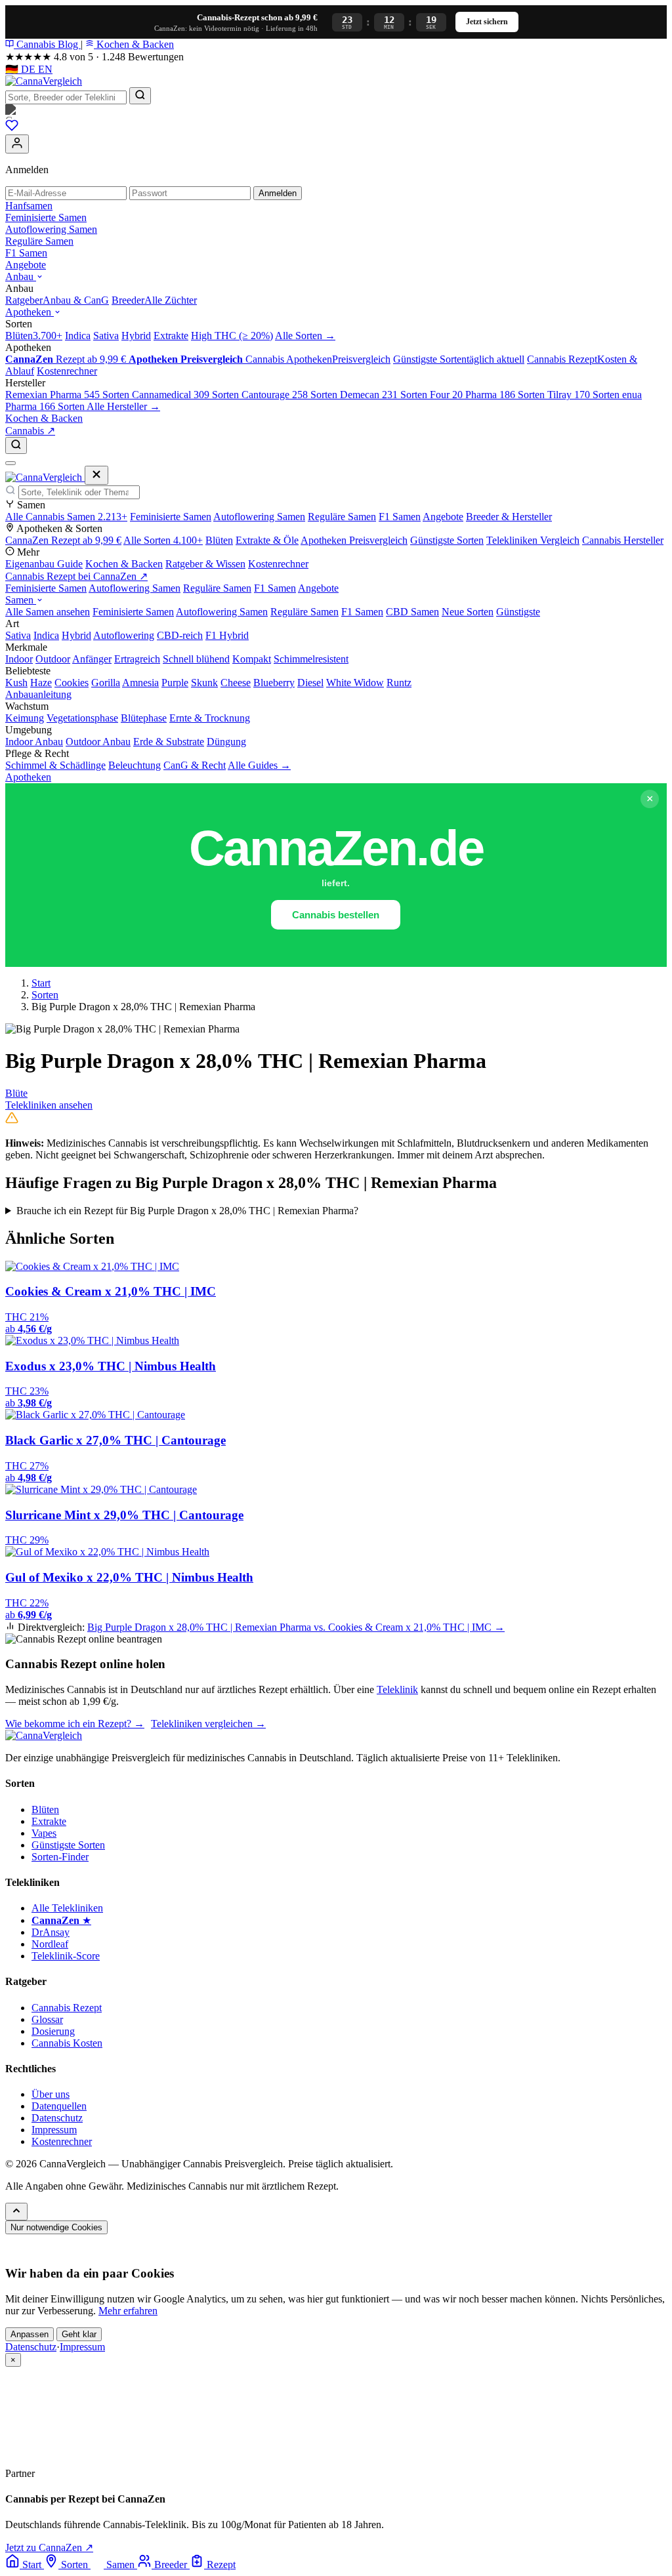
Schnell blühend (196, 659)
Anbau (21, 276)
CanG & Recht (195, 765)
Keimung (25, 718)
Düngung (226, 742)
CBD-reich (180, 635)
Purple (175, 683)
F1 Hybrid (227, 635)
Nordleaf (50, 1944)
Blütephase (144, 718)
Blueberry (274, 683)
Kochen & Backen (134, 44)
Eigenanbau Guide (44, 564)
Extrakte (49, 1821)
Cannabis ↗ (30, 431)
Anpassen (30, 2334)
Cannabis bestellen (336, 915)
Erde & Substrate (169, 742)
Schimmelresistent (311, 659)
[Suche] (16, 445)
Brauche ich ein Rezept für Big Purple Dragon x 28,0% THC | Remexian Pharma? (187, 1211)
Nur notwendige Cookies (56, 2227)
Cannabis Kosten (67, 2043)
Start (41, 983)
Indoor (19, 659)
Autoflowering (124, 635)
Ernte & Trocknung (210, 718)
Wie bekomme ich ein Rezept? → (75, 1724)
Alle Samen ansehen (48, 612)
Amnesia (140, 683)
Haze (41, 683)
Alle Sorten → (305, 336)
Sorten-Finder (60, 1857)
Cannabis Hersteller (623, 540)
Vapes (44, 1833)
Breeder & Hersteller (509, 517)
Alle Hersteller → (123, 406)
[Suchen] (140, 96)
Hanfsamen (29, 206)
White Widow (355, 683)
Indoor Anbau (34, 742)
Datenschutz (57, 2118)
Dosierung (53, 2031)
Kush (16, 683)
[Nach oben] (16, 2212)
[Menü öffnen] (10, 463)
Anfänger (92, 659)
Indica (46, 635)
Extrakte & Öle (267, 540)
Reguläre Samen (39, 241)
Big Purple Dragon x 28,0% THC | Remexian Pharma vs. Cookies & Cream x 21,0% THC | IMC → (296, 1627)
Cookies (72, 683)
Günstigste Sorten (447, 540)
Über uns (51, 2094)
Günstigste (518, 612)
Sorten (45, 995)
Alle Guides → (259, 765)
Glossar (47, 2019)
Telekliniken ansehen (49, 1105)
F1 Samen (26, 253)
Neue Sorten (468, 612)
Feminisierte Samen (46, 217)
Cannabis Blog (47, 44)
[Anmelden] (17, 144)
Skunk (204, 683)
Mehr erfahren (128, 2311)
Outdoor (53, 659)
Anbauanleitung (38, 694)
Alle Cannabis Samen (66, 517)
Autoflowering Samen (51, 229)
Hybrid (76, 635)
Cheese (236, 683)
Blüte (16, 1093)
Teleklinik (397, 1689)
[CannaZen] (336, 112)
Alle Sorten (163, 540)
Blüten (219, 540)
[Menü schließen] (96, 475)
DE (22, 69)
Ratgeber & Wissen (205, 564)
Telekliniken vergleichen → (208, 1724)
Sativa (18, 635)
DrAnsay (51, 1932)
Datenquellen (59, 2106)
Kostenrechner (278, 564)
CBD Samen (412, 612)
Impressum (54, 2130)
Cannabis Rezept (67, 2008)
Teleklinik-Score (66, 1956)
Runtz (399, 683)
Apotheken (30, 312)
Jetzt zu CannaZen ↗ (49, 2547)
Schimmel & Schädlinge (55, 765)
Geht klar (79, 2334)
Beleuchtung (135, 765)
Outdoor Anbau (98, 742)
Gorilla (106, 683)
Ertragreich (137, 659)
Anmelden (278, 193)
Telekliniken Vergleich (533, 540)
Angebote (26, 265)
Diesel (310, 683)
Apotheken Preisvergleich (354, 540)
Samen (21, 600)
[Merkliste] (12, 128)
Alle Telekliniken (67, 1908)
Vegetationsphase (82, 718)
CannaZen (63, 540)
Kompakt (252, 659)
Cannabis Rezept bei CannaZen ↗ (76, 576)
